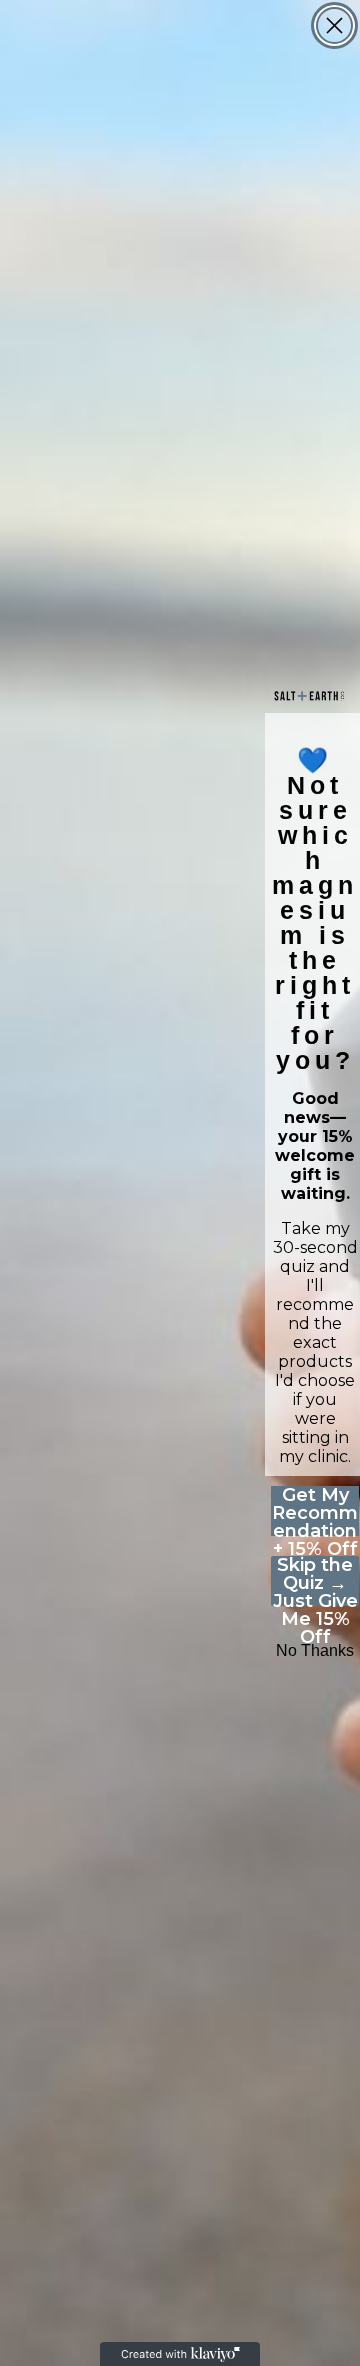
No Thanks (315, 1650)
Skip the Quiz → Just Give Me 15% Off (315, 1581)
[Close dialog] (334, 25)
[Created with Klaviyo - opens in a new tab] (180, 2354)
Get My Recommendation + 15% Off (315, 1511)
